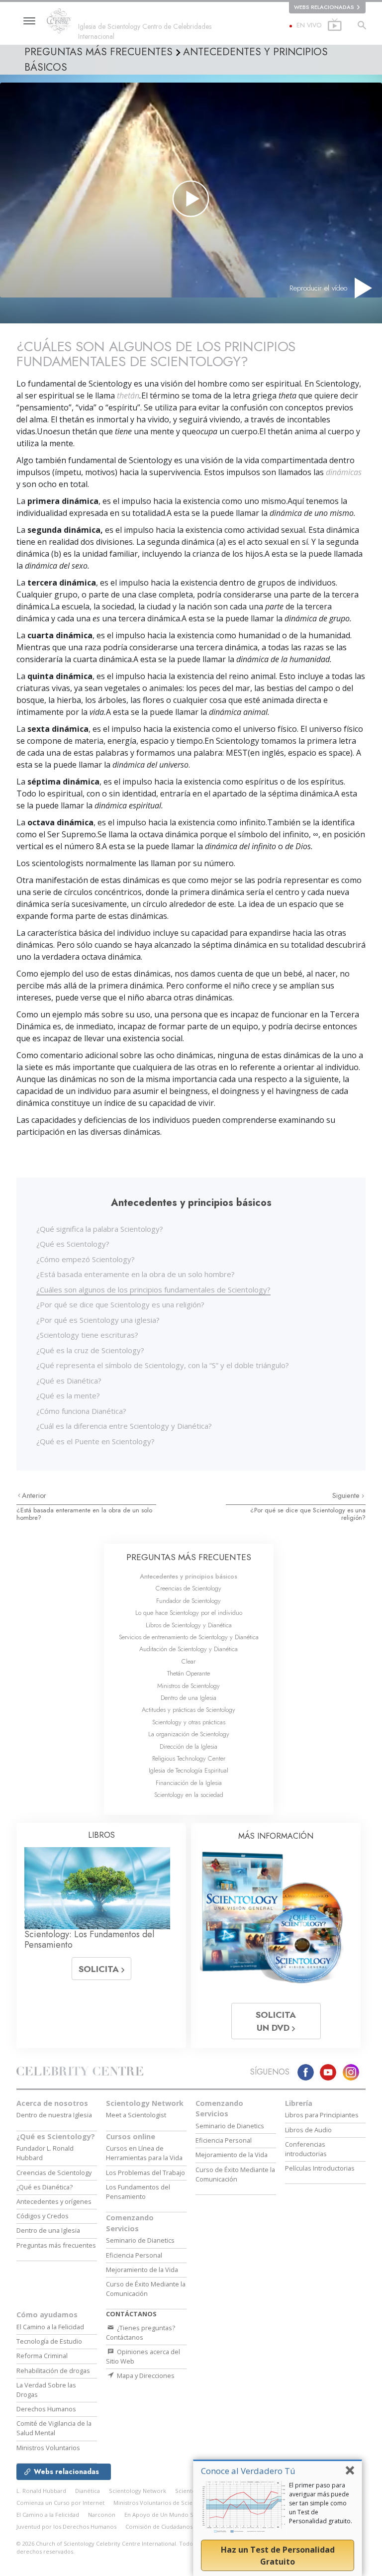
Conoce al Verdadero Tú (248, 2471)
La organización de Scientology (189, 1734)
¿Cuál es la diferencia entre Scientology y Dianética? (124, 1426)
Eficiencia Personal (134, 2255)
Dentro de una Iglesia (189, 1698)
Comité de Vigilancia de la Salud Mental (54, 2428)
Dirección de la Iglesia (189, 1746)
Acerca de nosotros (52, 2103)
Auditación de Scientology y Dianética (189, 1649)
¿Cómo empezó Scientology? (86, 1259)
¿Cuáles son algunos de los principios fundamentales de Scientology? (153, 1289)
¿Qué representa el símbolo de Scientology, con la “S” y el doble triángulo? (163, 1365)
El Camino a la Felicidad (50, 2327)
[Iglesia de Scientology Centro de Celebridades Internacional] (62, 21)
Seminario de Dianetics (140, 2240)
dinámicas (344, 472)
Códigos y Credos (43, 2216)
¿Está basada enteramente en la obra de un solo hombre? (136, 1274)
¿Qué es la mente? (68, 1395)
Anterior (34, 1495)
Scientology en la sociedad (189, 1795)
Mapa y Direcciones (145, 2376)
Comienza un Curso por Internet (60, 2503)
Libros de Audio (308, 2130)
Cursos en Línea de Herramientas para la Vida (144, 2153)
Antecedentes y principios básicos (189, 1576)
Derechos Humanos (46, 2409)
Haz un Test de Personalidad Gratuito (278, 2556)
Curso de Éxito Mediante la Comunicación (146, 2289)
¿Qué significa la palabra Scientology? (100, 1229)
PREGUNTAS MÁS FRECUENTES (189, 1557)
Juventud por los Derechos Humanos (66, 2526)
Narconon (102, 2515)
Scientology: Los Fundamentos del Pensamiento (89, 1940)
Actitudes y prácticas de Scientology (189, 1710)
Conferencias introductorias (306, 2149)
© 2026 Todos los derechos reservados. (110, 2548)
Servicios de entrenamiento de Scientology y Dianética (189, 1637)
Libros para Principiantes (322, 2115)
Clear (189, 1661)
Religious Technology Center (189, 1758)
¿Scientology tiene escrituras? (87, 1335)
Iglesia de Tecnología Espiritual (189, 1770)
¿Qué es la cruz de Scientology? (90, 1350)
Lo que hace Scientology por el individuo (189, 1613)
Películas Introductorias (320, 2168)
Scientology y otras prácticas (189, 1722)
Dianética (88, 2491)
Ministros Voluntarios (48, 2448)
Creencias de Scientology (189, 1588)
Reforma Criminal (42, 2356)
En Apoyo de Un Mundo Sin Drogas (172, 2515)
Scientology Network (145, 2103)
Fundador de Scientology (189, 1601)
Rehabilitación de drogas (53, 2371)
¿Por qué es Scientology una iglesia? (98, 1320)
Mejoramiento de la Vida (142, 2270)
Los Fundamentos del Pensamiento (138, 2192)
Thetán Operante (189, 1673)
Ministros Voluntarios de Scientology (163, 2503)
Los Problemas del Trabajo (145, 2173)
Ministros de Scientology (189, 1686)
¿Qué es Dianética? (69, 1381)
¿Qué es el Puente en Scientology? (95, 1441)
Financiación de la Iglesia (189, 1783)
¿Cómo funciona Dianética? (81, 1411)
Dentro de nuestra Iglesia (54, 2115)
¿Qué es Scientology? (73, 1244)
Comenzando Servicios (130, 2223)
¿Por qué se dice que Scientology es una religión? (120, 1304)
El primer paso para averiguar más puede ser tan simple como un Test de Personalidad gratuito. (321, 2503)
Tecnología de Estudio (49, 2341)
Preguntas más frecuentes (56, 2245)
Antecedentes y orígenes (54, 2201)
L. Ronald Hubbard (41, 2491)
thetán (128, 396)
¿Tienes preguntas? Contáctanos (141, 2332)
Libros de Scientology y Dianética (189, 1625)
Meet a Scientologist (136, 2115)
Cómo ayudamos (47, 2315)
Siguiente (347, 1495)
